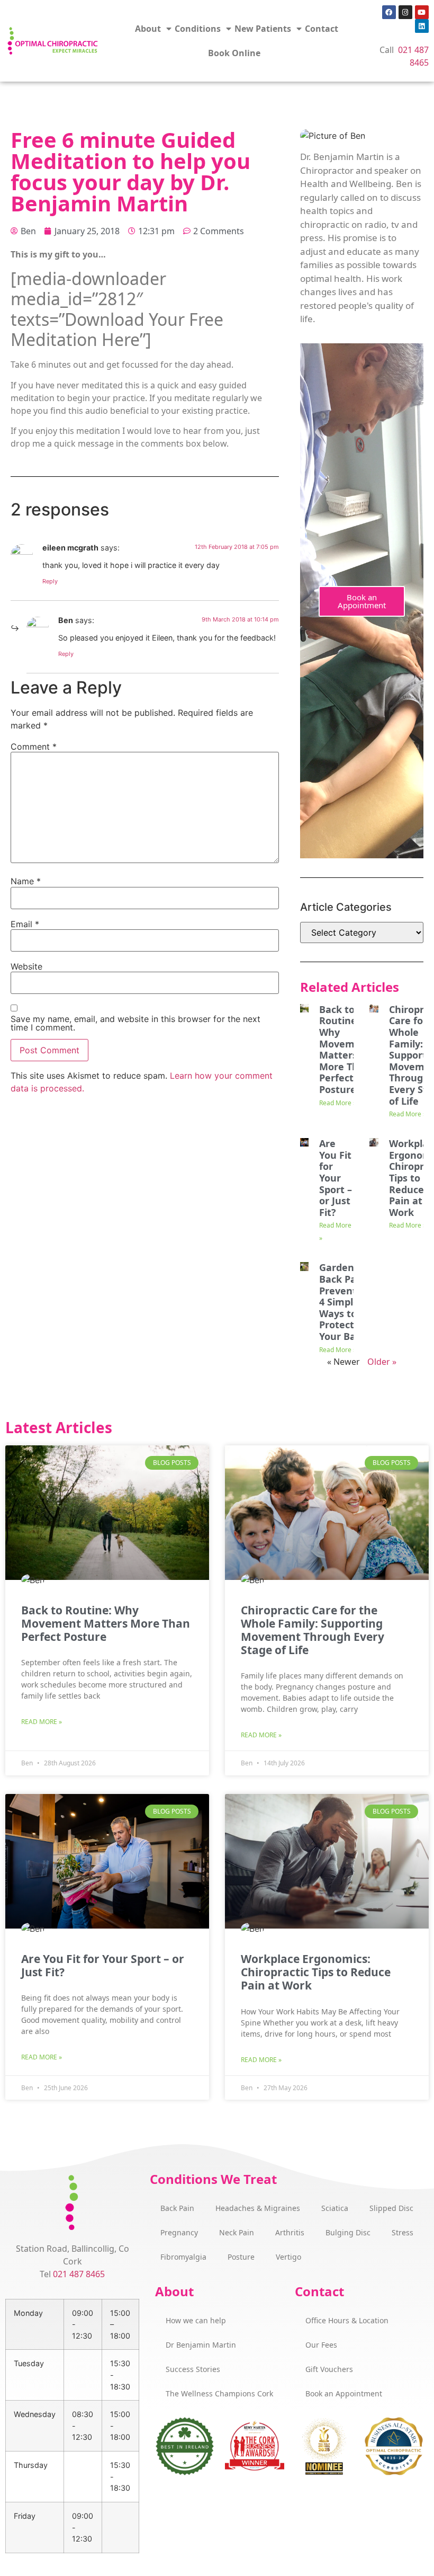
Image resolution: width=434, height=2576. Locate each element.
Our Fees (321, 2345)
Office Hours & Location (347, 2320)
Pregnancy (179, 2232)
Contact (322, 29)
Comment (34, 747)
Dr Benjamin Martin (201, 2345)
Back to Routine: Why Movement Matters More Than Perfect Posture (345, 1049)
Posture (241, 2257)
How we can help (196, 2320)
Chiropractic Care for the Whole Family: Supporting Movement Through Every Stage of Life (313, 1630)
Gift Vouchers (329, 2369)
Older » (382, 1362)
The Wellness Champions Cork (219, 2393)
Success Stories (193, 2369)
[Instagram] (405, 12)
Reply (50, 581)
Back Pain (177, 2208)
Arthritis (290, 2232)
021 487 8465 (79, 2274)
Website (26, 966)
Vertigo (288, 2257)
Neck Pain (237, 2232)
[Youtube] (422, 12)
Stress (403, 2232)
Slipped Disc (391, 2208)
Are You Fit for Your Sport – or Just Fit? (336, 1178)
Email (25, 924)
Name (26, 881)
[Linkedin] (422, 26)
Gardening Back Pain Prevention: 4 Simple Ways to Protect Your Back (347, 1302)
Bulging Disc (348, 2232)
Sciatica (335, 2208)
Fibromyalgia (183, 2257)
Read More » (338, 1103)
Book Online (234, 53)
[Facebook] (389, 12)
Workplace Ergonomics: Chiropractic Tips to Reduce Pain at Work (316, 1972)
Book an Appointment (362, 601)
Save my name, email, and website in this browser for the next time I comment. (135, 1023)
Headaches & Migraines (258, 2208)
